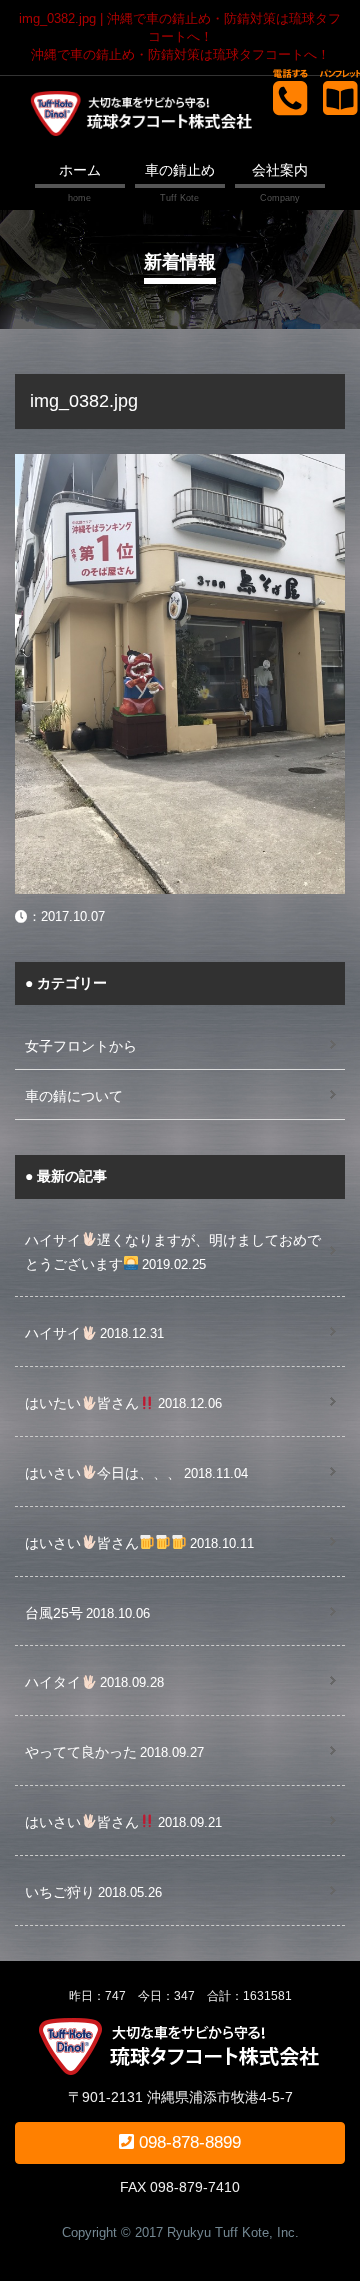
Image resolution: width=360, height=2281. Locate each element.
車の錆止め (180, 170)
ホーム (80, 170)
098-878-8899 (187, 2142)
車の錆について (74, 1096)
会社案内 (280, 170)
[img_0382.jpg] (180, 465)
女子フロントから (81, 1046)
